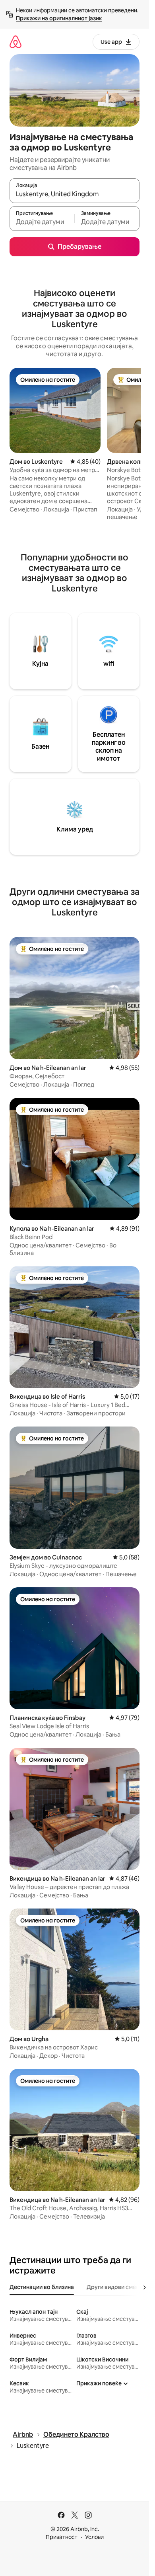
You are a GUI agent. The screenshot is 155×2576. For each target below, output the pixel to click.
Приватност (62, 2537)
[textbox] (42, 222)
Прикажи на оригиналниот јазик (59, 18)
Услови (94, 2537)
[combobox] (75, 194)
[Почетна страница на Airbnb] (15, 42)
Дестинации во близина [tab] (42, 2287)
